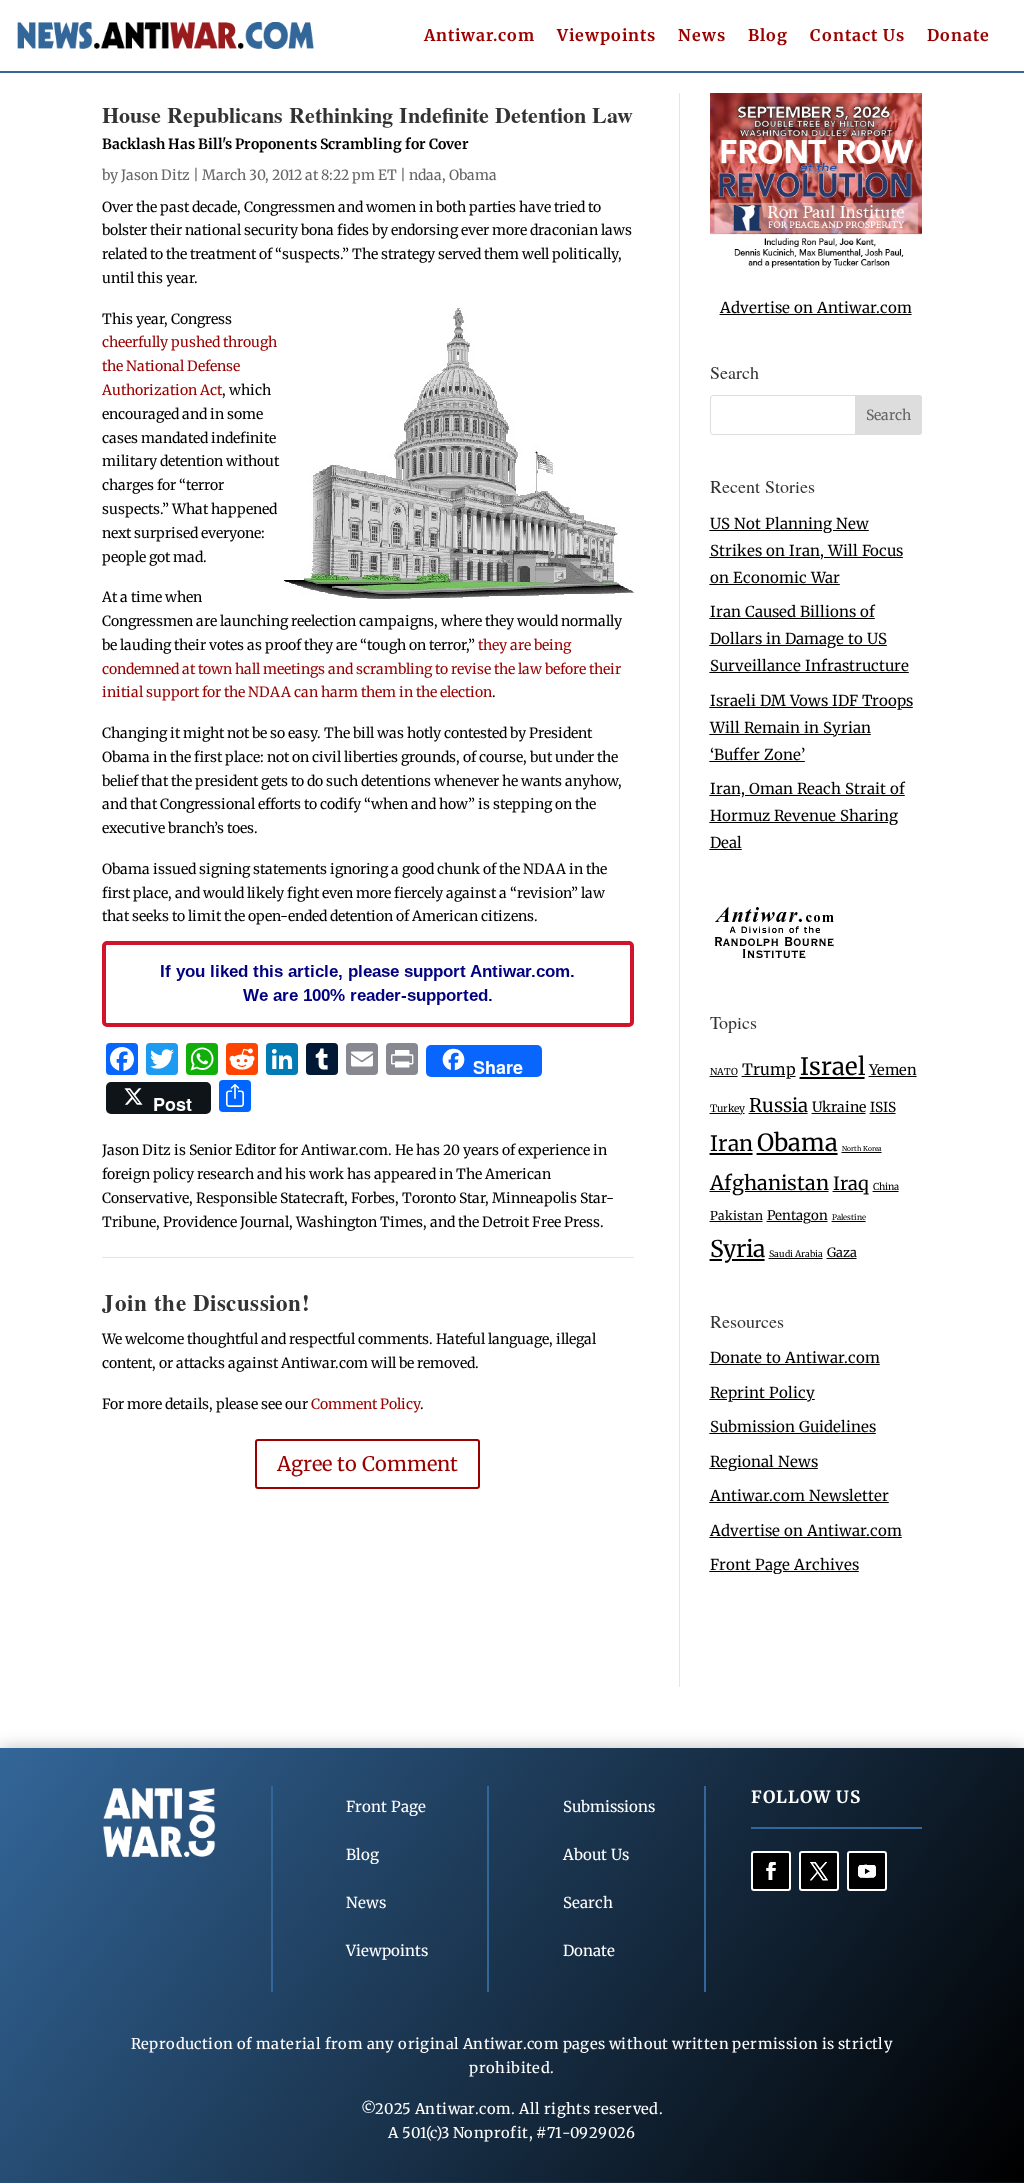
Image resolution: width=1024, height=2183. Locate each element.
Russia (778, 1105)
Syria (737, 1248)
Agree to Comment (367, 1463)
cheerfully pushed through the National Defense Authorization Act (189, 366)
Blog (768, 36)
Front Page (386, 1806)
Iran (731, 1143)
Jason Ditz (155, 175)
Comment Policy (365, 1404)
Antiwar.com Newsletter (799, 1495)
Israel (832, 1066)
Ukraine (839, 1107)
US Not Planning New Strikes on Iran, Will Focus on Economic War (806, 550)
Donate (958, 36)
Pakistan (736, 1215)
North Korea (862, 1148)
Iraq (851, 1183)
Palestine (849, 1217)
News (702, 36)
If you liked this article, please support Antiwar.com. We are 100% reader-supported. (367, 983)
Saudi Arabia (796, 1253)
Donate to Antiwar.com (795, 1357)
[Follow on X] (819, 1871)
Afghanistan (769, 1182)
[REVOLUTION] (816, 263)
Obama (473, 175)
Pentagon (797, 1215)
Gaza (842, 1252)
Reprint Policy (762, 1392)
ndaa (425, 175)
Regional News (764, 1461)
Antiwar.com (479, 36)
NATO (724, 1072)
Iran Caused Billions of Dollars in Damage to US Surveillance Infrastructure (809, 638)
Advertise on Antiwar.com (816, 307)
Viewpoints (606, 36)
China (886, 1187)
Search (588, 1902)
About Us (596, 1854)
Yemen (893, 1070)
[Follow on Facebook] (771, 1871)
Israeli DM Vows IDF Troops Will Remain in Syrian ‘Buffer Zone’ (811, 727)
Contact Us (857, 36)
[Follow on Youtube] (867, 1871)
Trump (769, 1069)
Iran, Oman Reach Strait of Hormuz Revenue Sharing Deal (807, 815)
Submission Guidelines (793, 1426)
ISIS (883, 1107)
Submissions (609, 1806)
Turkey (727, 1108)
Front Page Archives (784, 1564)
